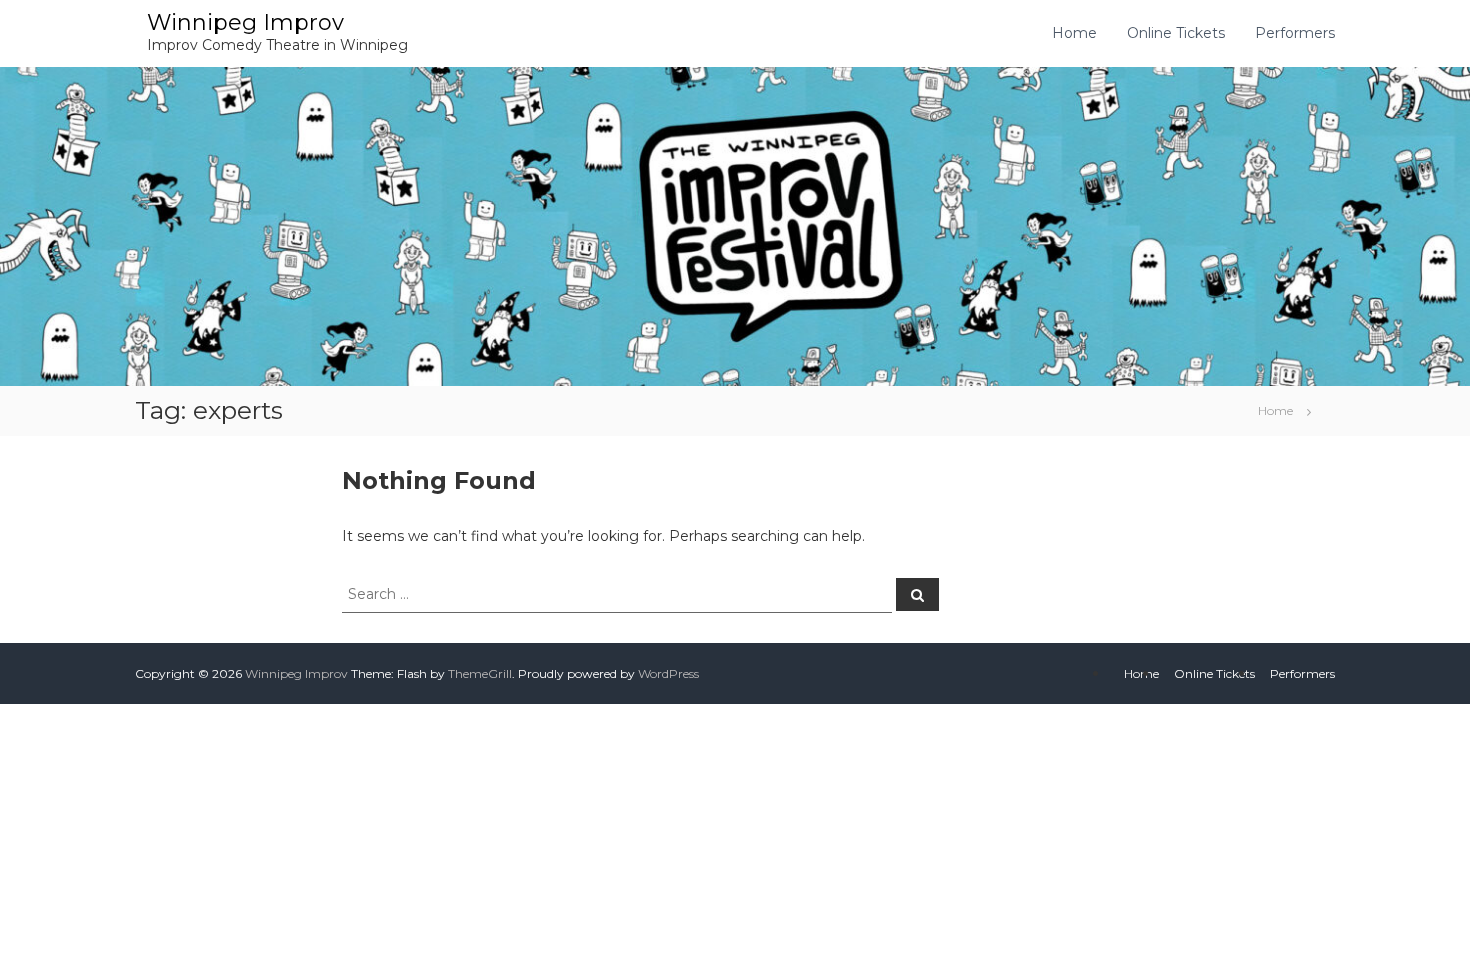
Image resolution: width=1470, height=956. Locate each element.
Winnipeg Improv (245, 22)
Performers (1295, 33)
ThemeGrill (480, 673)
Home (1074, 33)
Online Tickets (1176, 33)
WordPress (668, 673)
